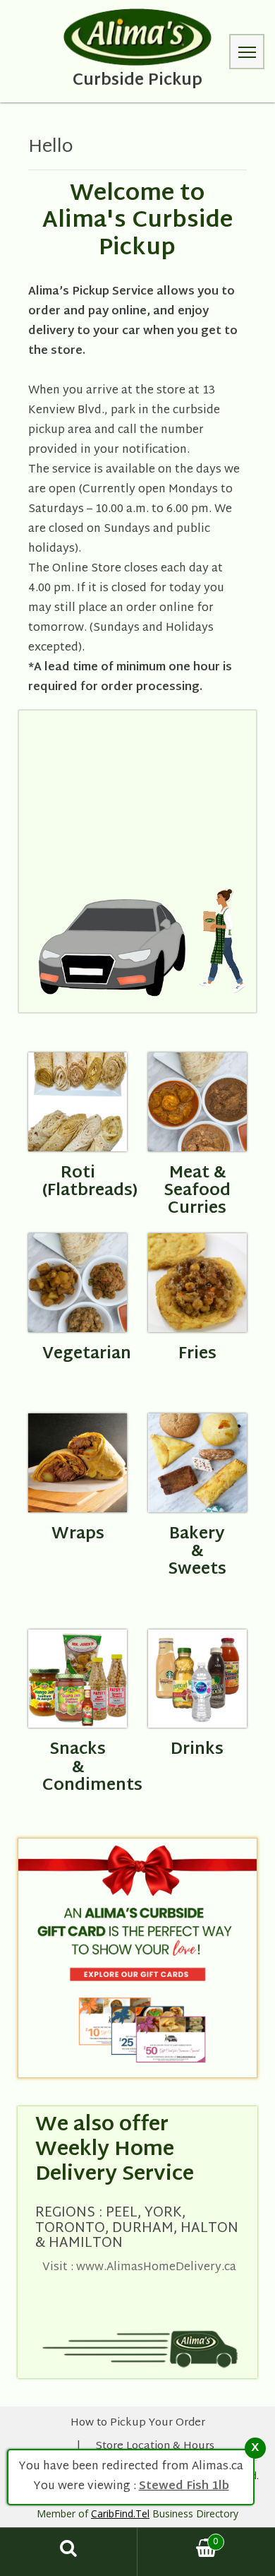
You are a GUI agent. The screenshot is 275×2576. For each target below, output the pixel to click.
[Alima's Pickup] (138, 37)
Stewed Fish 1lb (184, 2487)
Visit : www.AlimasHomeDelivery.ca (139, 2268)
